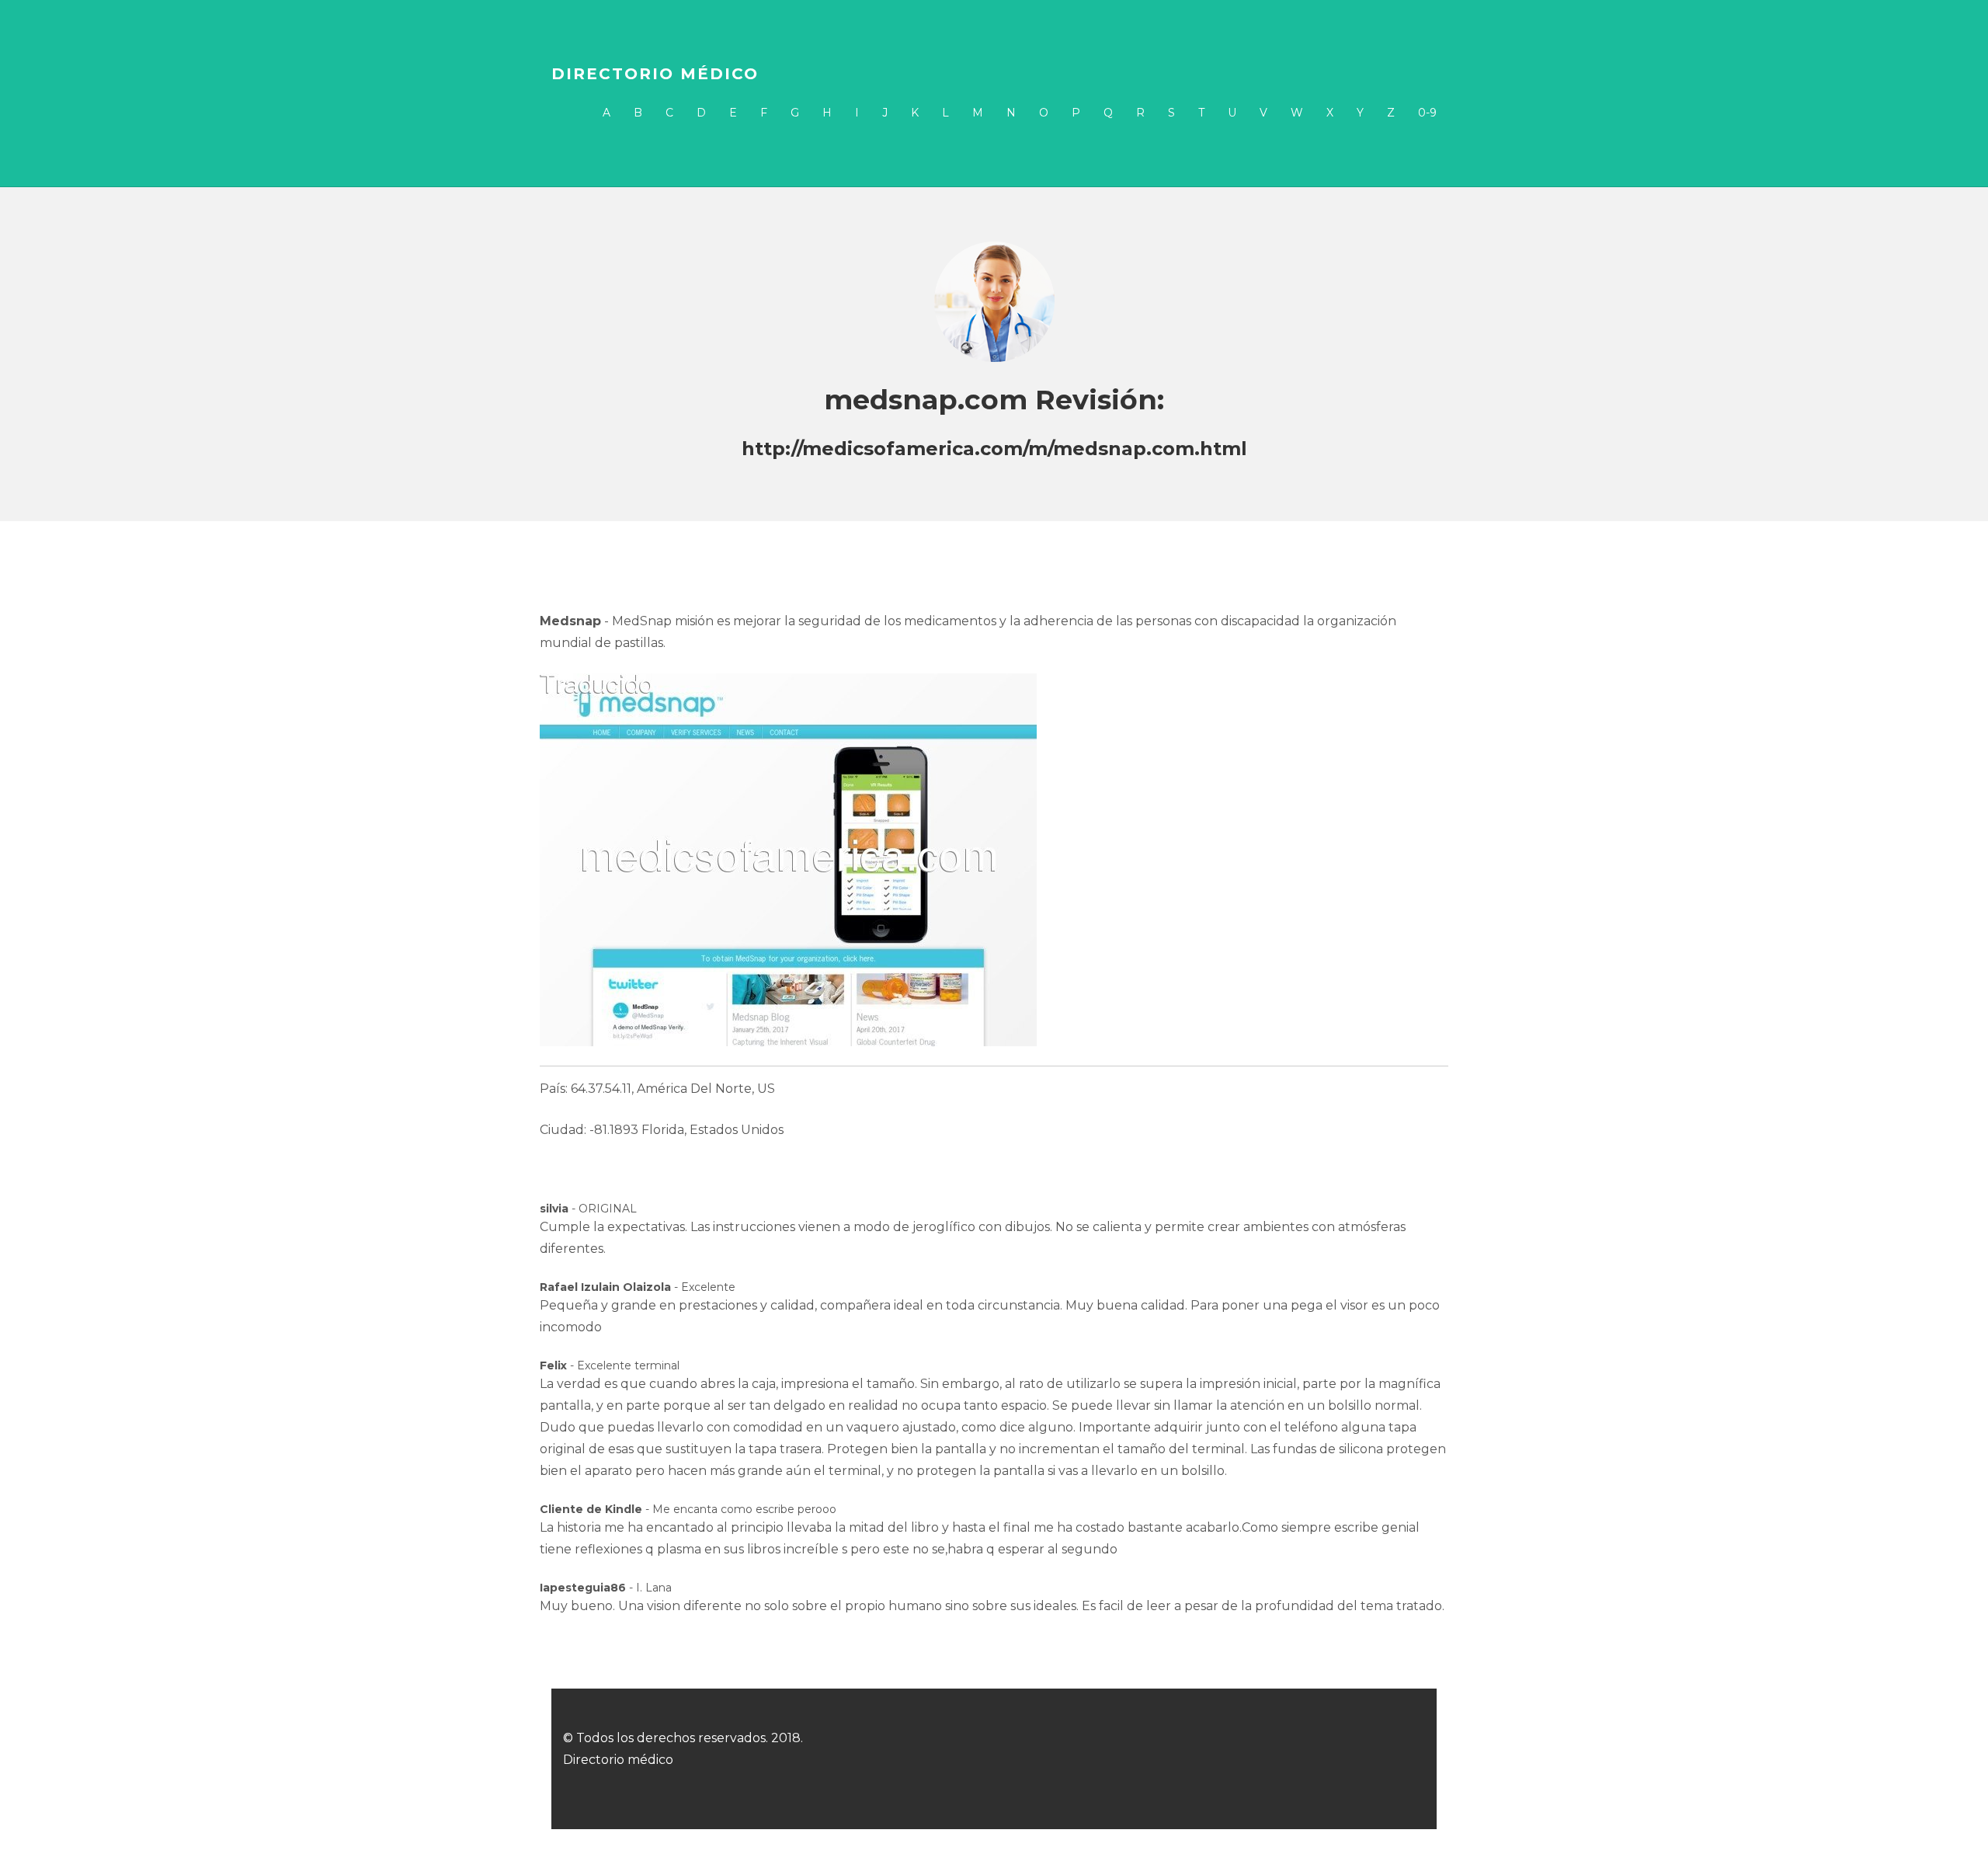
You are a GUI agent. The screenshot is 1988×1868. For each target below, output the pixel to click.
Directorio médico (655, 74)
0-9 (1427, 113)
